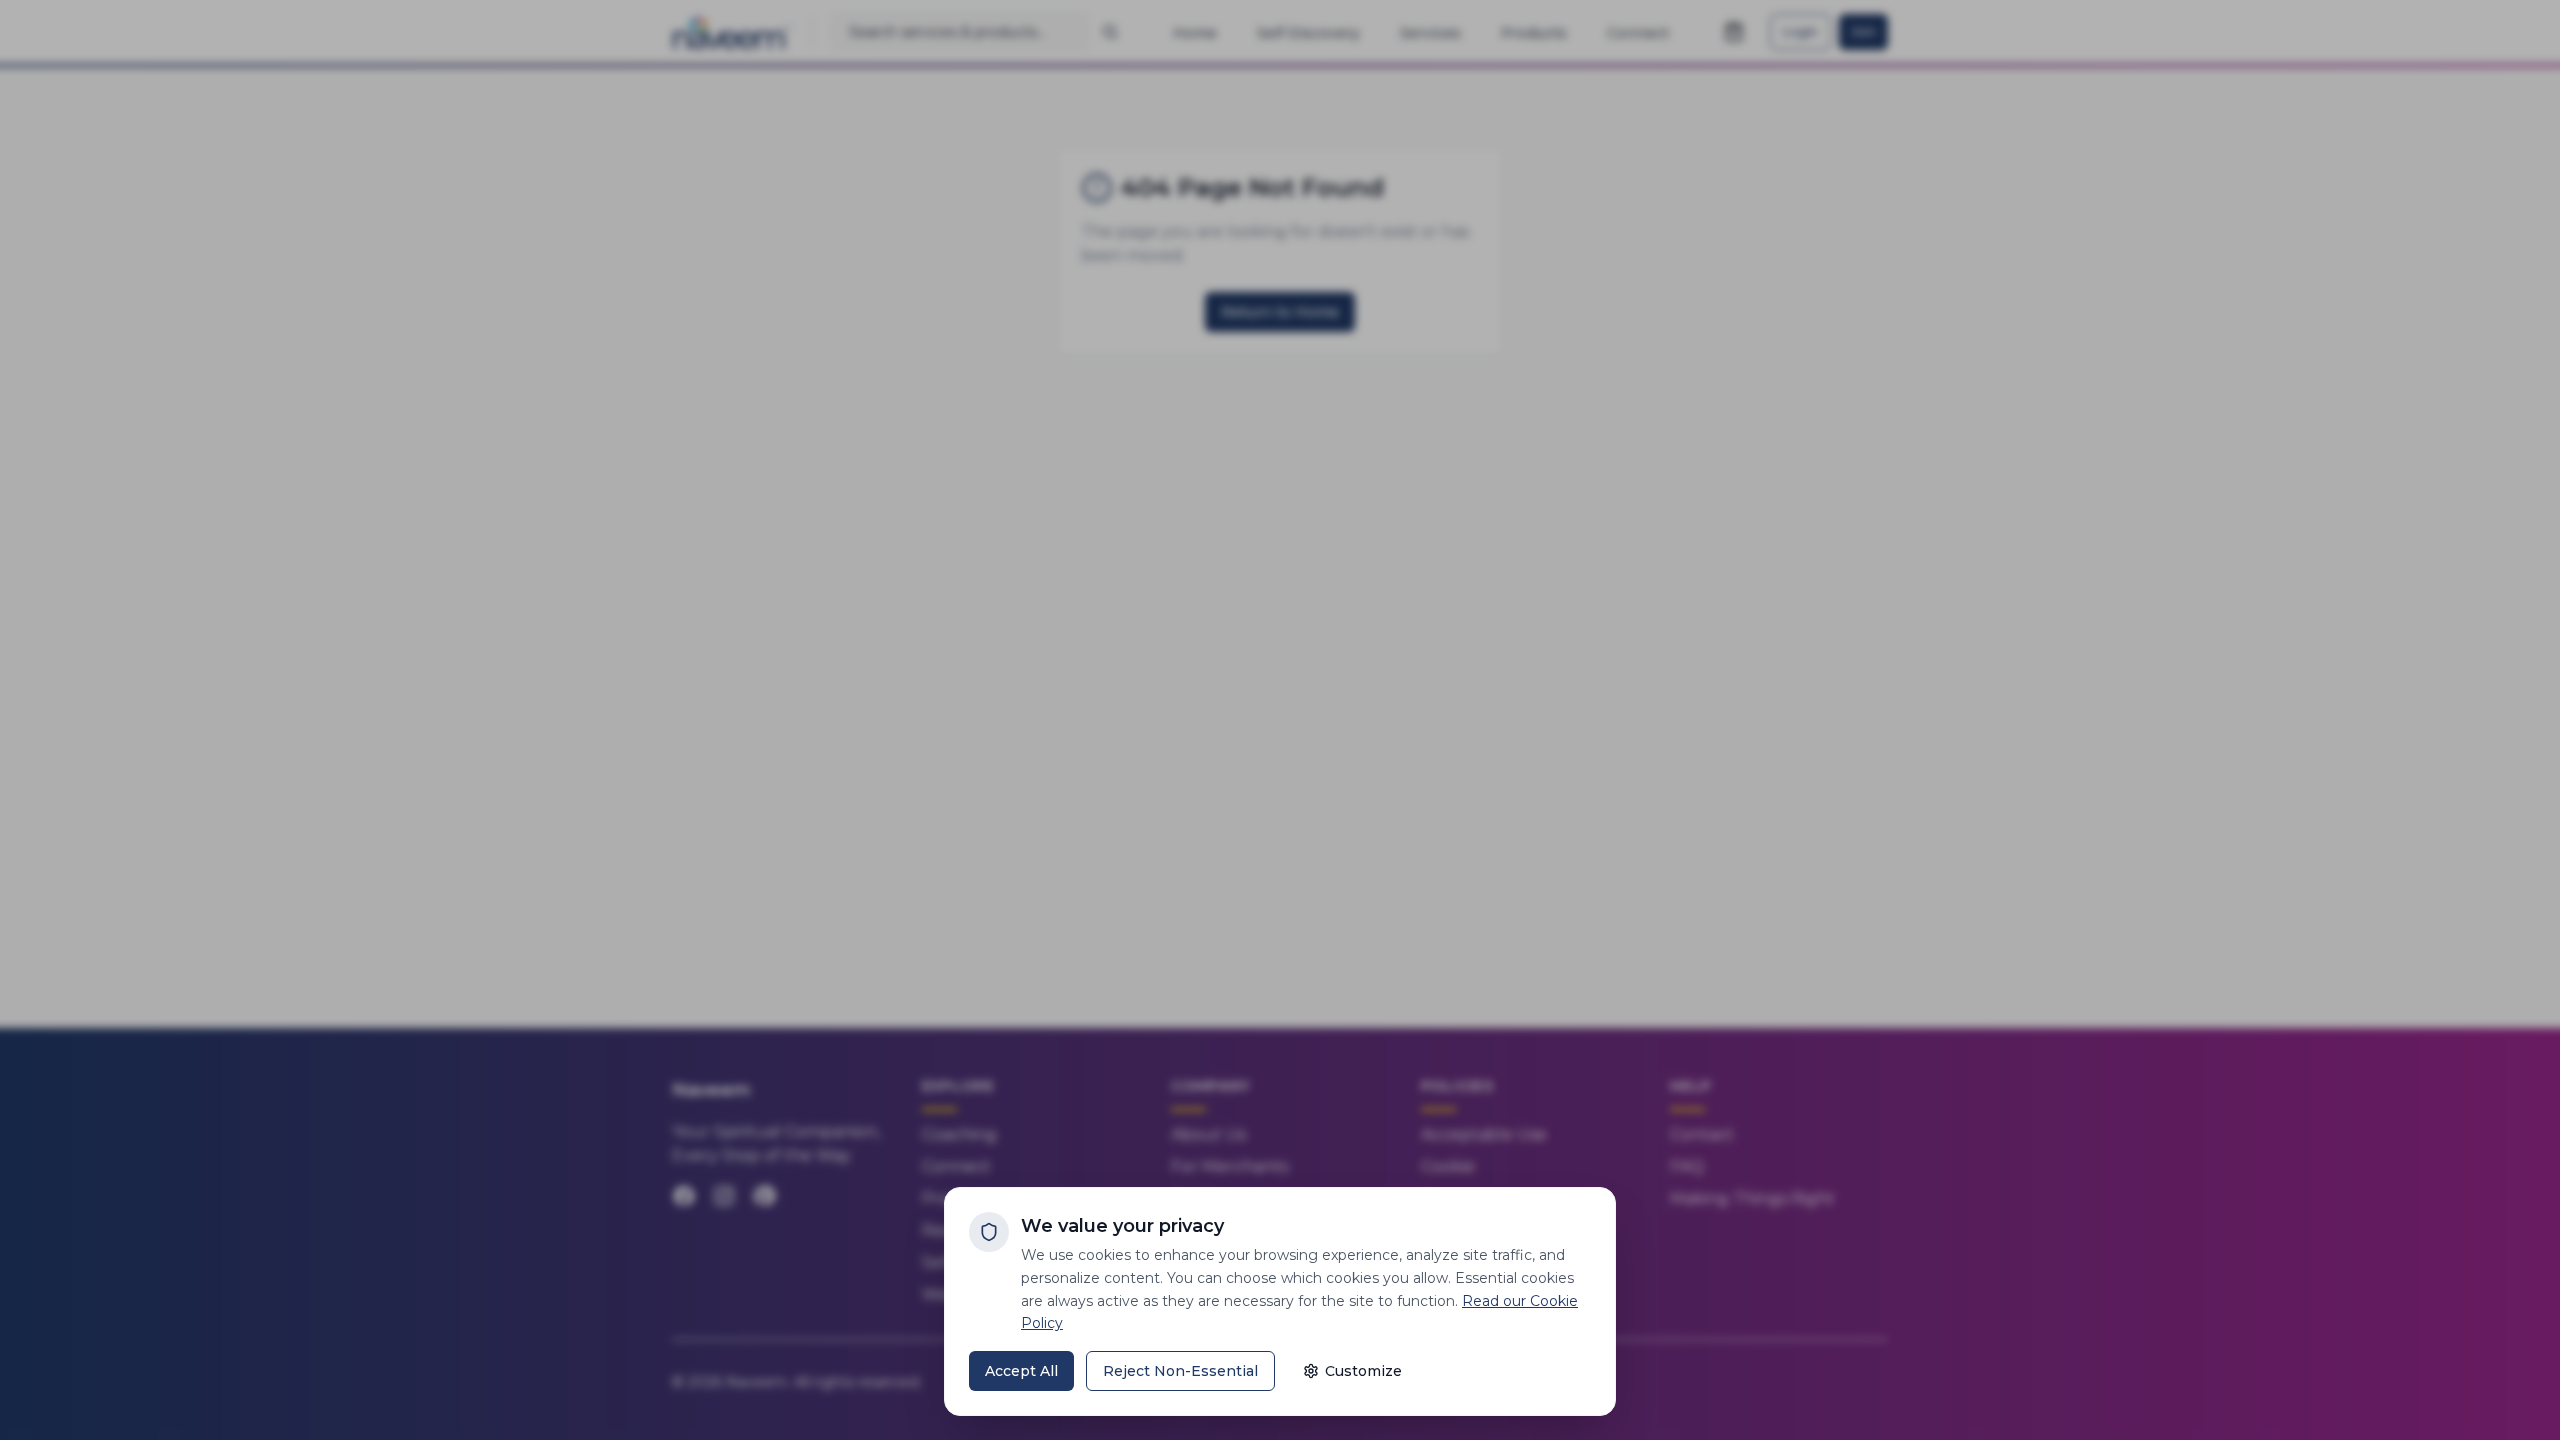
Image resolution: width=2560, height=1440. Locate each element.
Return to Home (1280, 312)
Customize (1363, 1371)
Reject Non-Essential (1180, 1371)
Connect (956, 1166)
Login (1800, 31)
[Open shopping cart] (1734, 32)
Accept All (1021, 1371)
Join (1863, 31)
